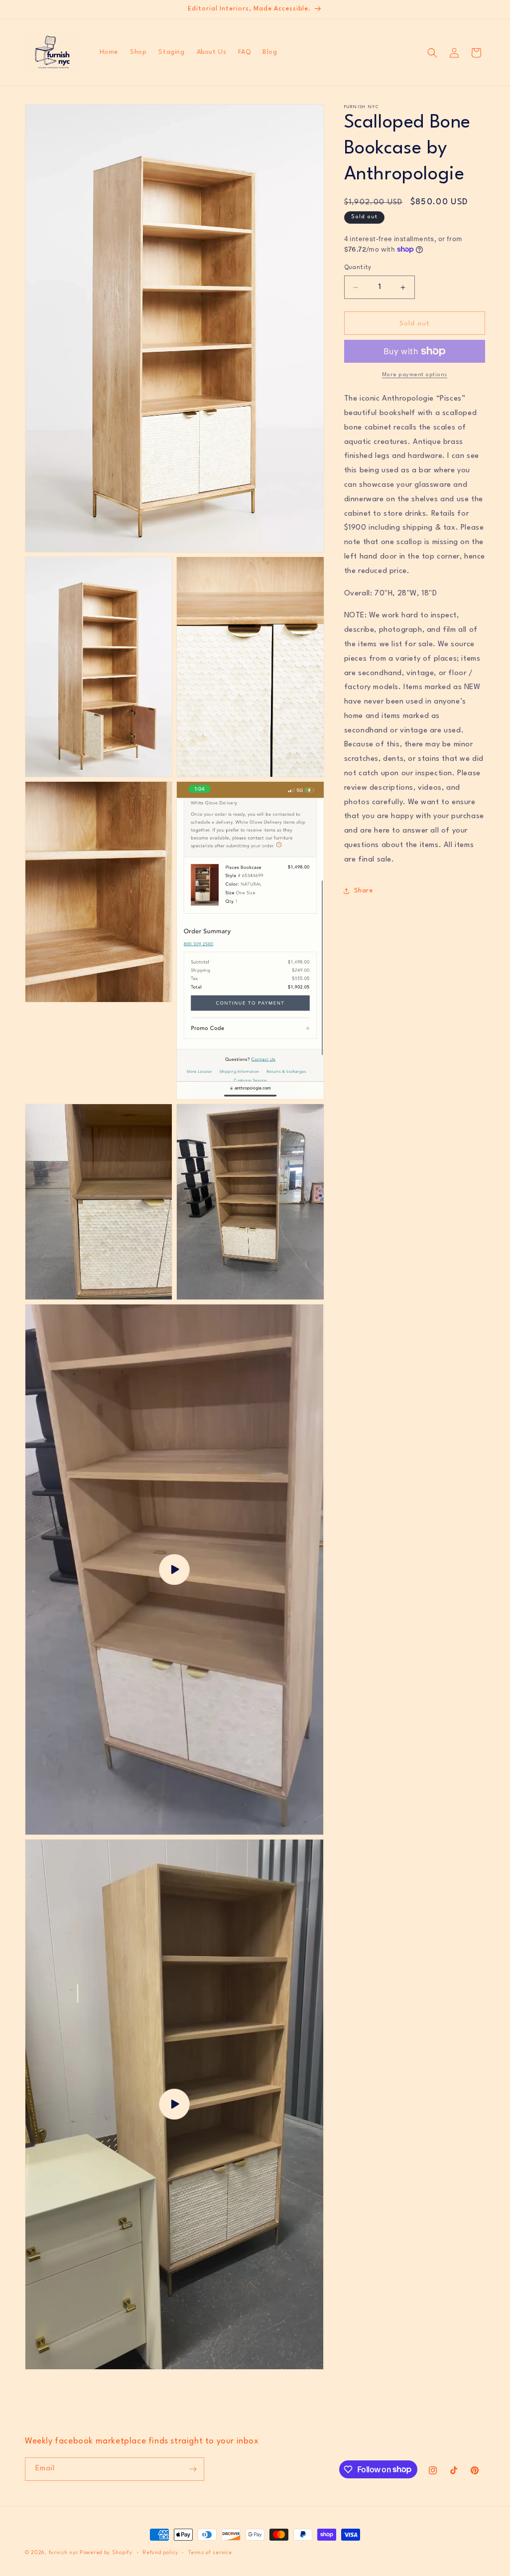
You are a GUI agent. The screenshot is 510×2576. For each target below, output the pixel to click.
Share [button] (364, 891)
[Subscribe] (193, 2469)
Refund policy (160, 2553)
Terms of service (210, 2553)
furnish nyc (64, 2553)
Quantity (358, 268)
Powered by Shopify (106, 2553)
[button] (432, 53)
